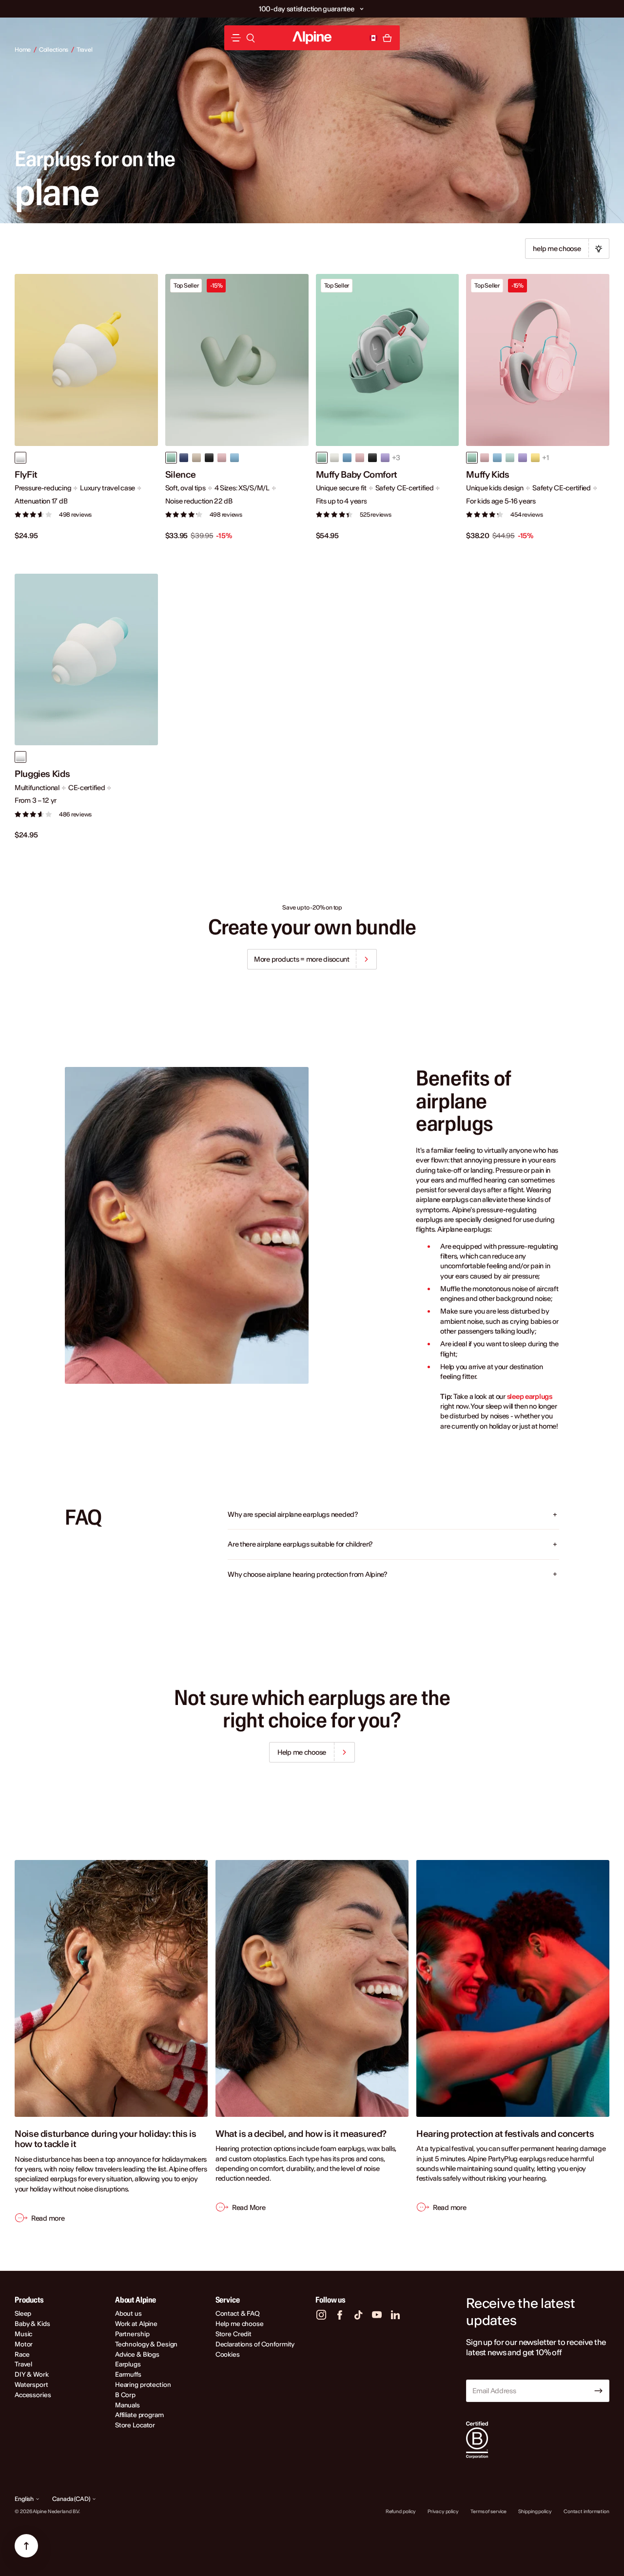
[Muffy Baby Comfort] (388, 360)
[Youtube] (377, 2315)
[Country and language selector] (373, 38)
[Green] (171, 458)
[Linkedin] (395, 2315)
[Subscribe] (599, 2391)
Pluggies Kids (42, 774)
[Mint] (510, 458)
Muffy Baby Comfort (357, 475)
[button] (362, 9)
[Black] (209, 458)
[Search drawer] (251, 38)
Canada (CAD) (71, 2499)
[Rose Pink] (360, 458)
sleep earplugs (530, 1396)
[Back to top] (26, 2546)
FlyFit (26, 475)
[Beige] (196, 458)
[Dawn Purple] (385, 458)
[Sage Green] (322, 458)
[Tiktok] (358, 2315)
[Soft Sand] (334, 458)
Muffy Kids (487, 475)
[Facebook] (340, 2315)
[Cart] (387, 38)
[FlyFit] (86, 360)
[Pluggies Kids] (86, 660)
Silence (180, 475)
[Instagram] (321, 2315)
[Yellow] (535, 458)
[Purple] (523, 458)
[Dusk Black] (372, 458)
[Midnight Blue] (184, 458)
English (24, 2499)
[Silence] (237, 360)
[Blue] (234, 458)
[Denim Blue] (347, 458)
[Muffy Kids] (538, 360)
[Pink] (222, 458)
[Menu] (236, 38)
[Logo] (312, 38)
